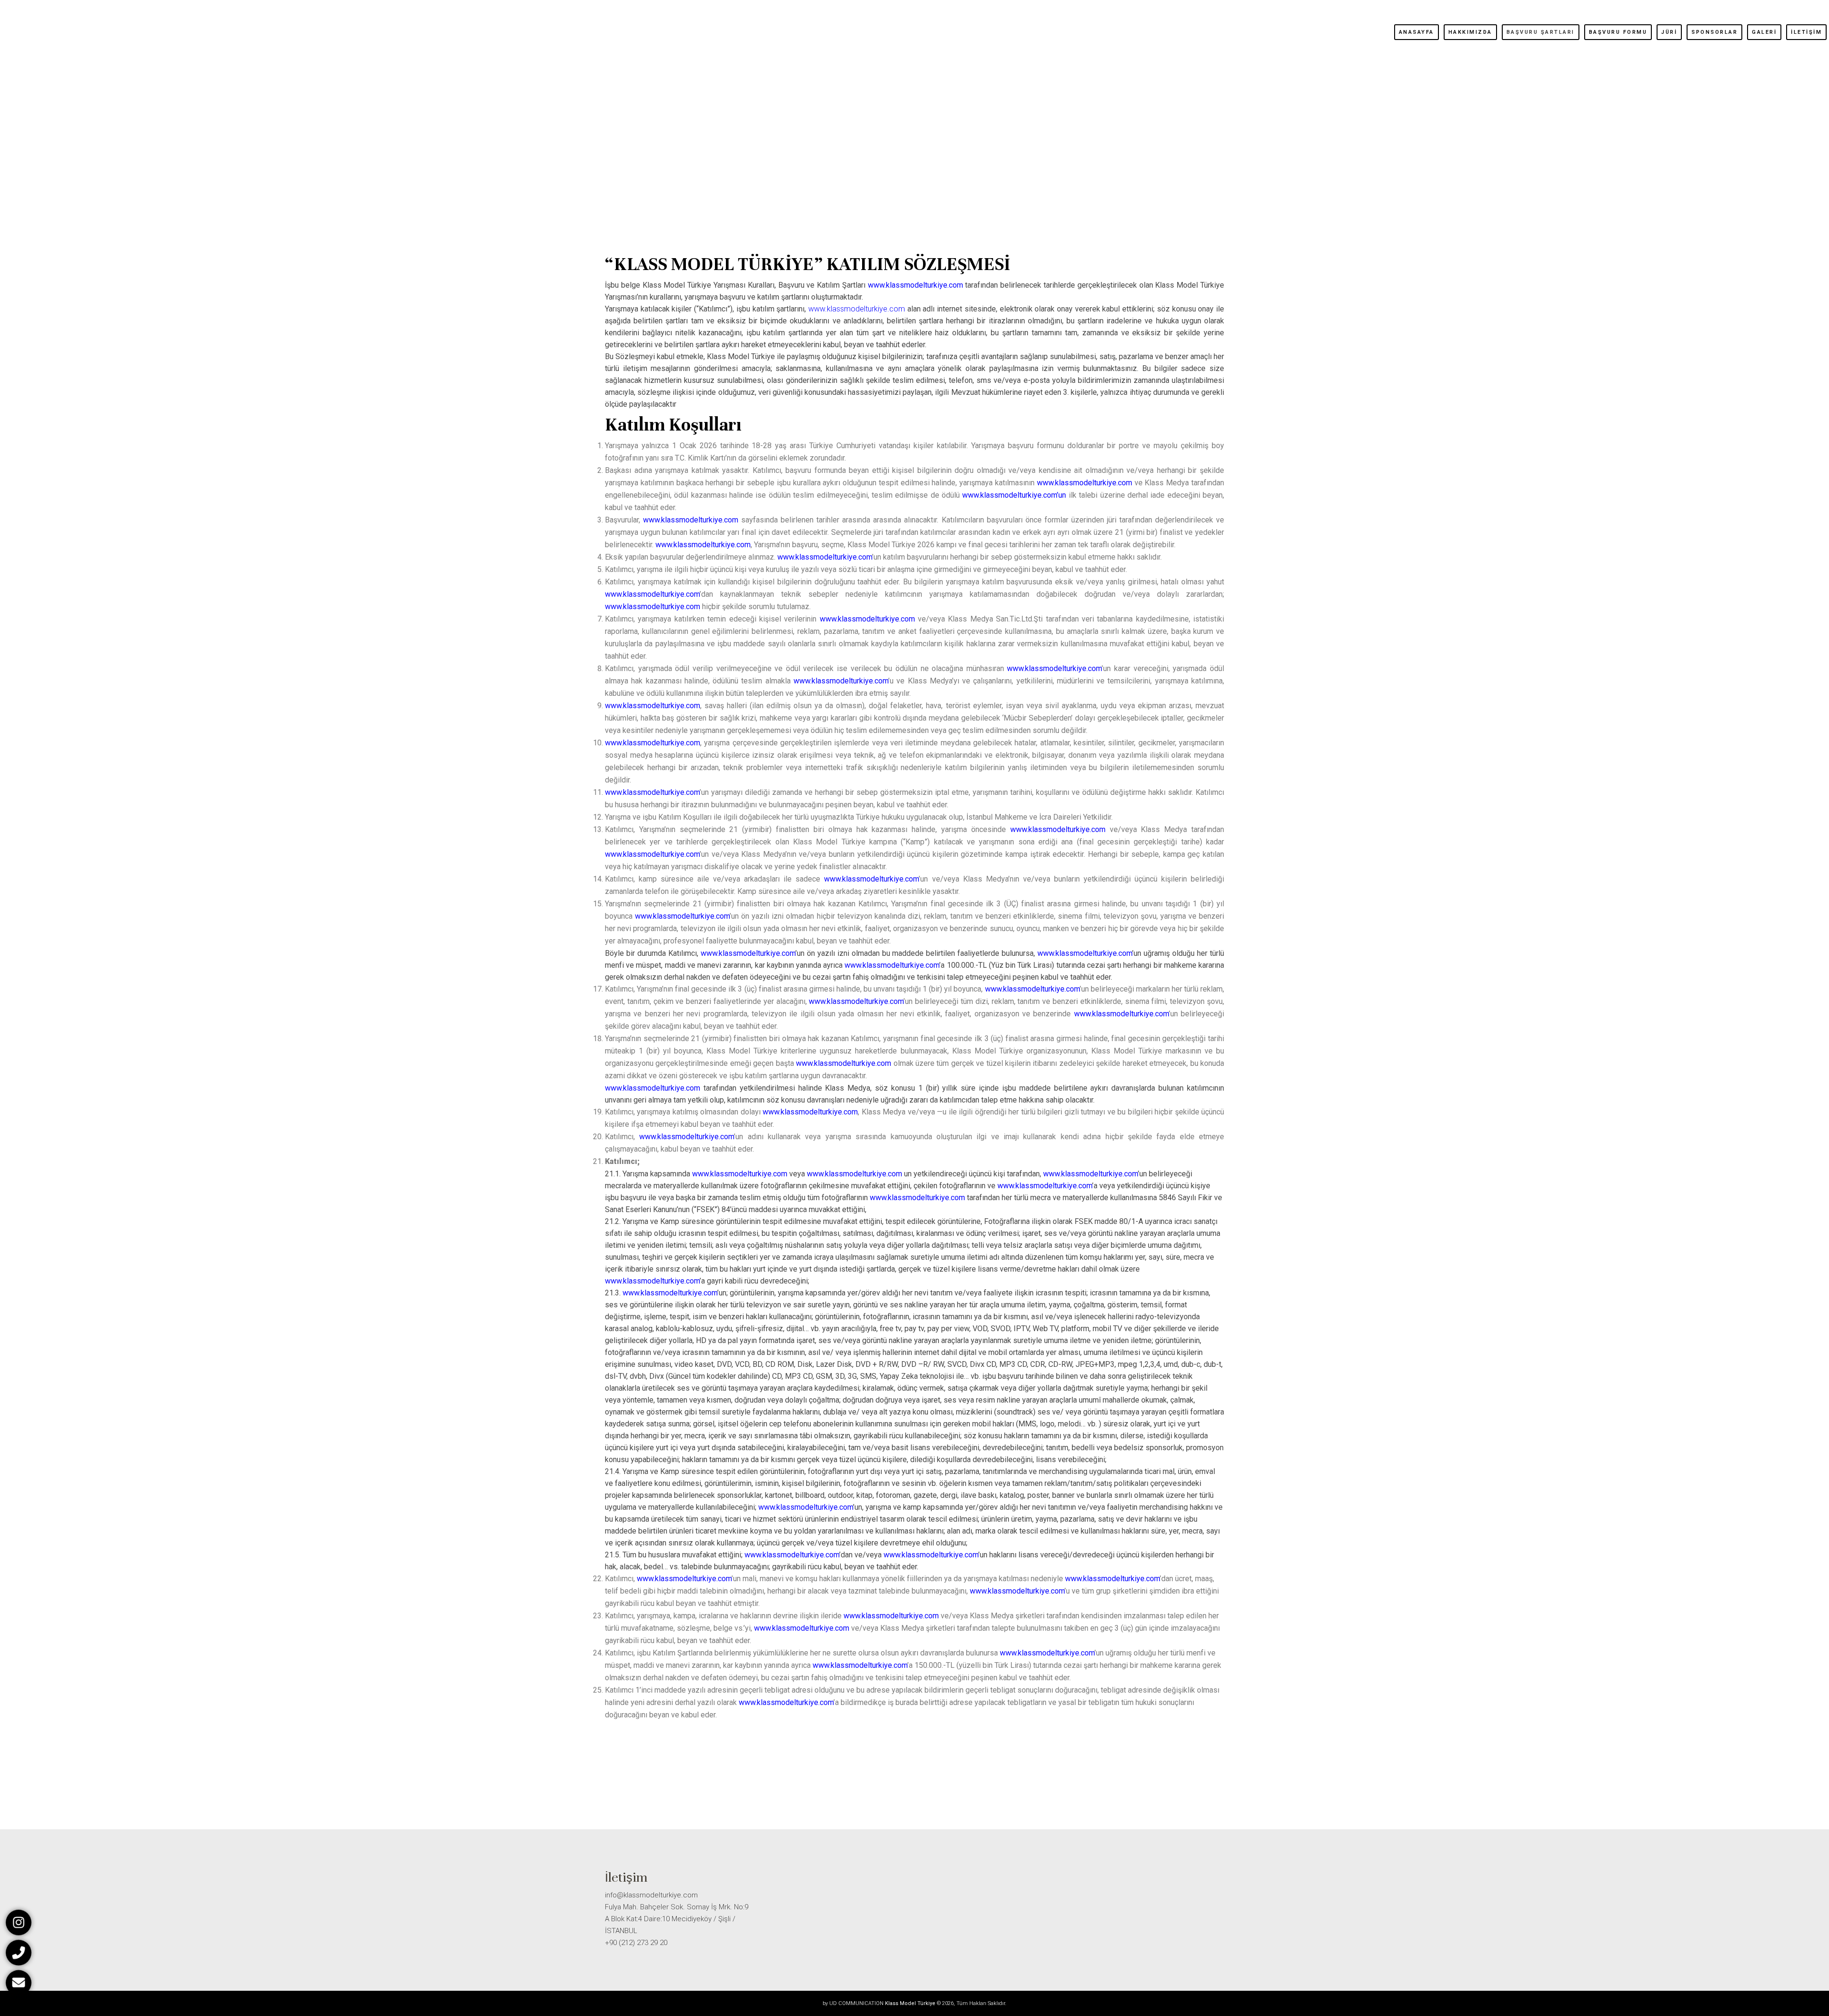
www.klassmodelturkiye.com (857, 309)
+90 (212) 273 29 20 (636, 1943)
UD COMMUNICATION (856, 2003)
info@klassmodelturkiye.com (651, 1895)
